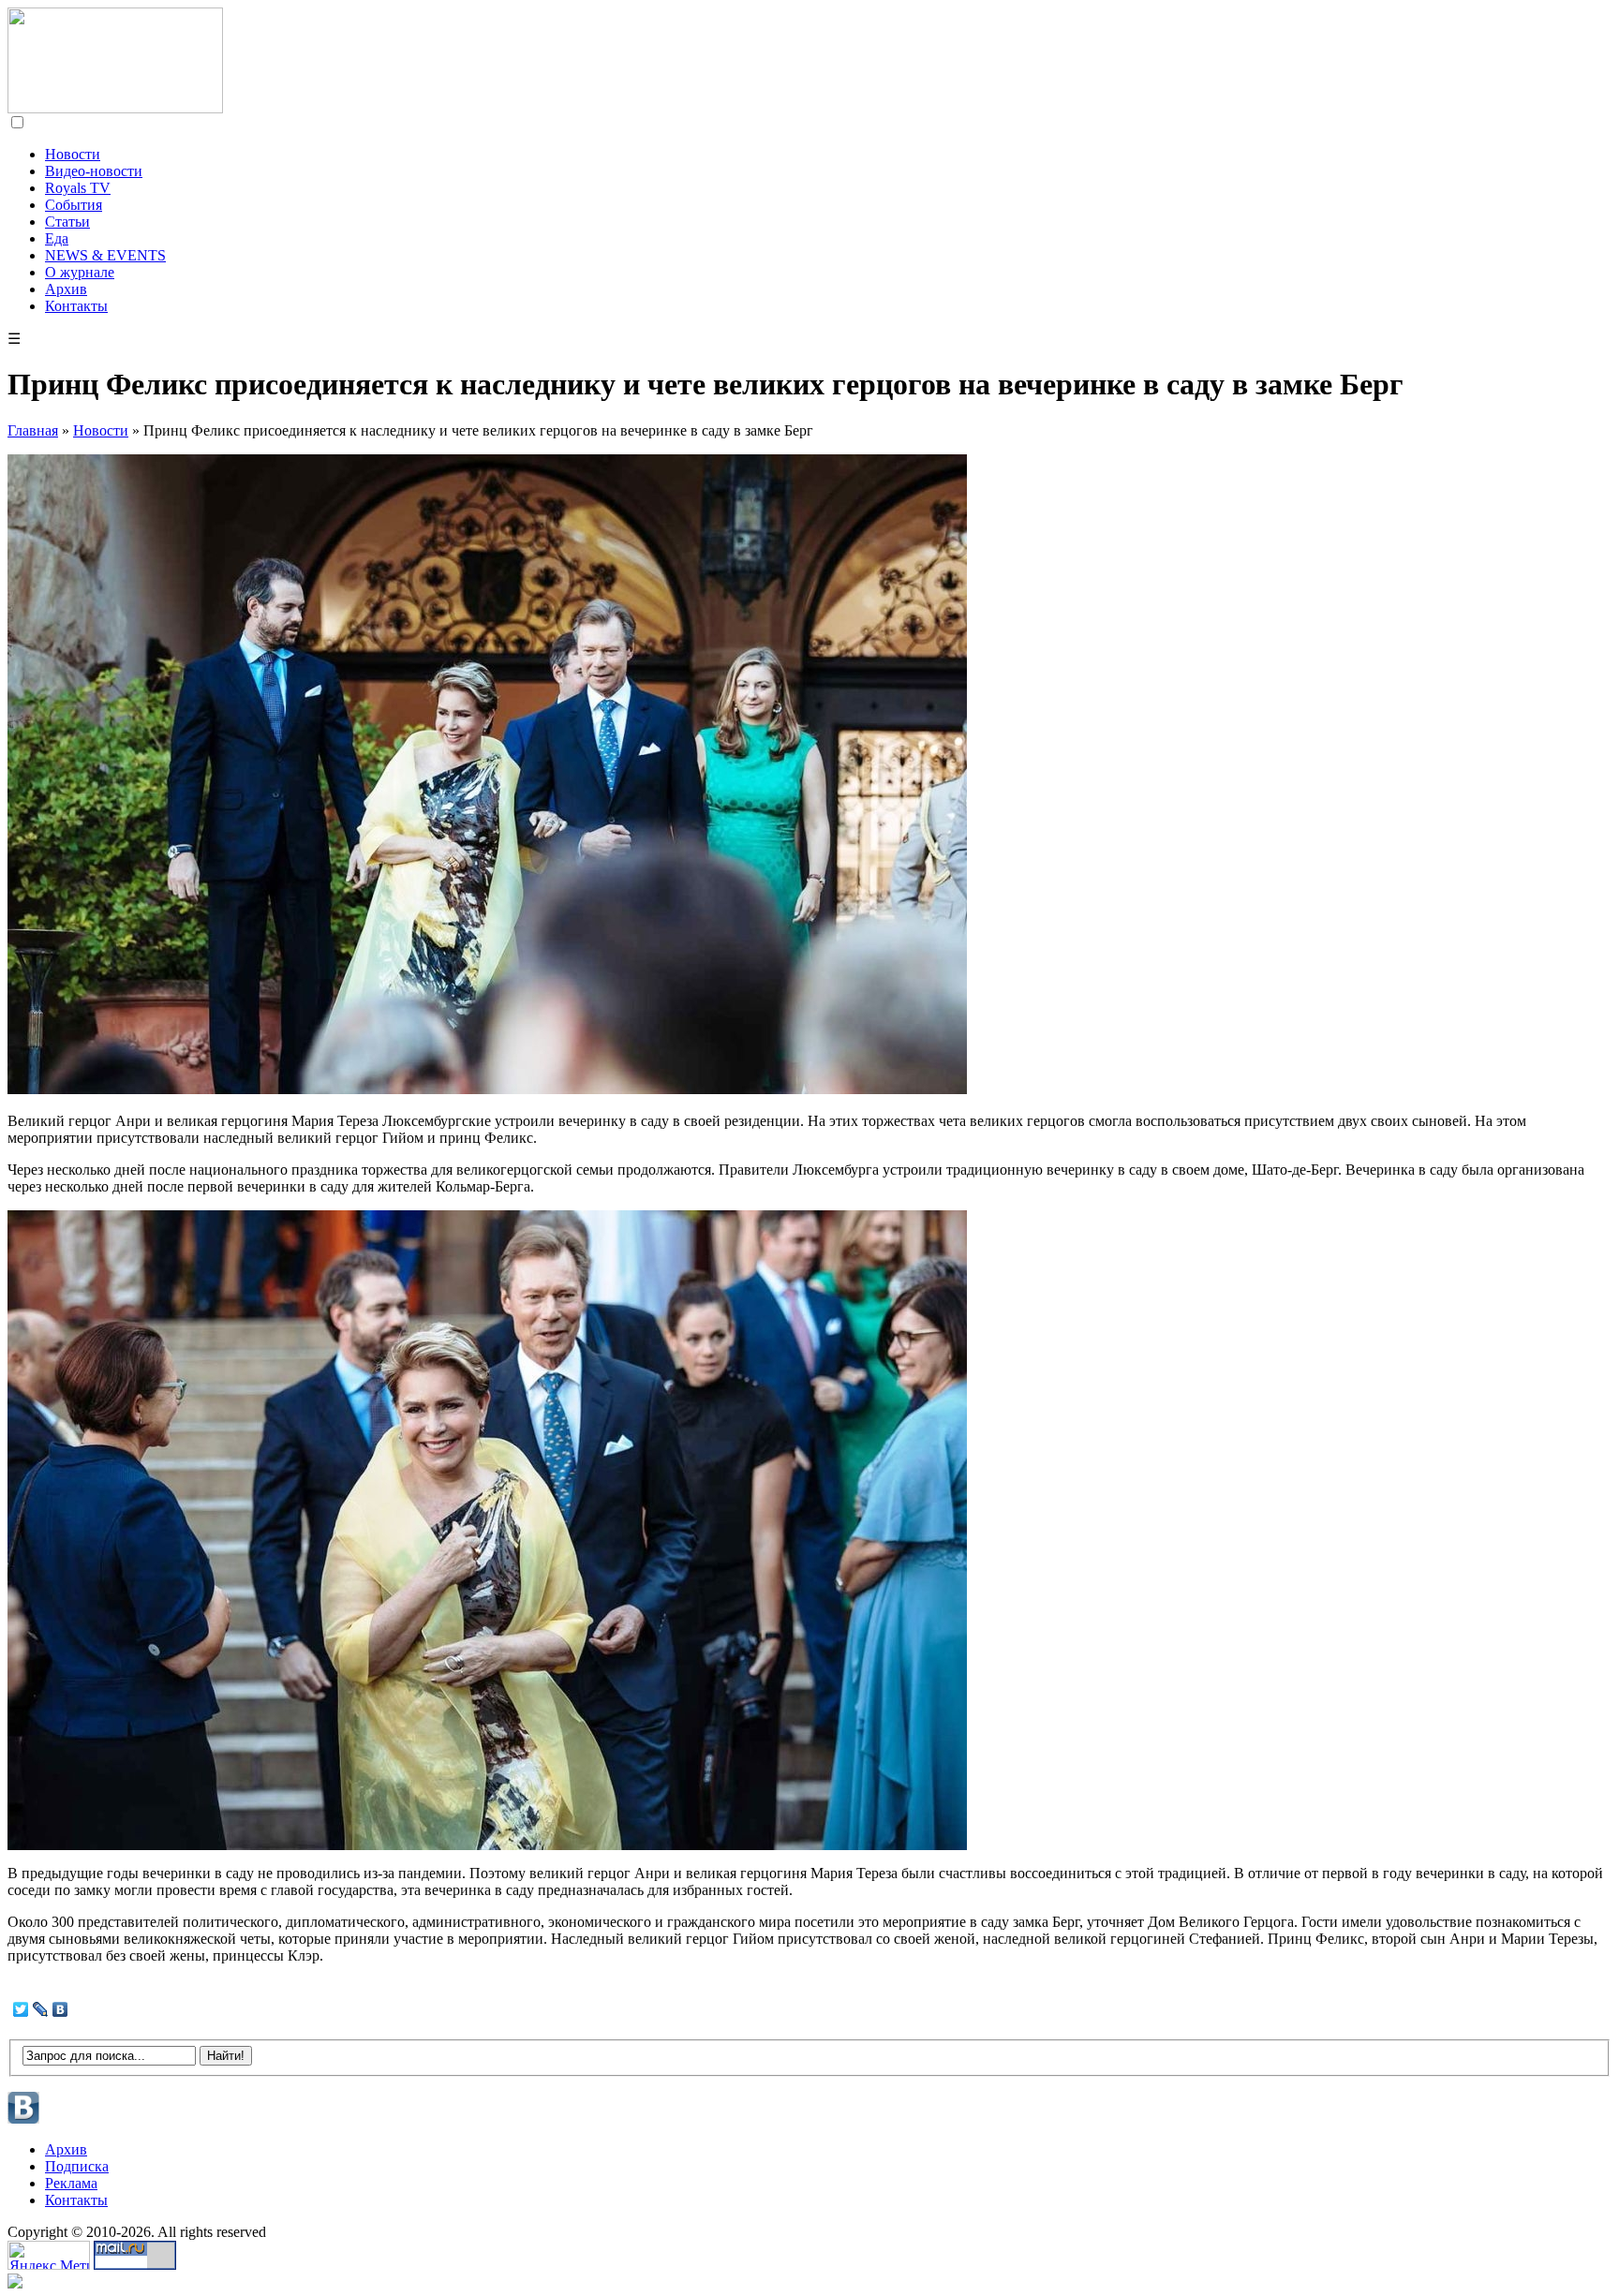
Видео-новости (94, 171)
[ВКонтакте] (60, 2009)
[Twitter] (21, 2009)
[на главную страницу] (115, 108)
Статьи (67, 222)
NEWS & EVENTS (105, 255)
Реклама (71, 2183)
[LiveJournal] (41, 2009)
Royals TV (78, 188)
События (74, 205)
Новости (73, 154)
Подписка (77, 2166)
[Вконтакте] (24, 2121)
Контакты (76, 306)
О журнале (80, 272)
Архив (66, 289)
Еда (57, 238)
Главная (33, 430)
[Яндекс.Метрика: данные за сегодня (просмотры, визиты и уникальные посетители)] (49, 2255)
